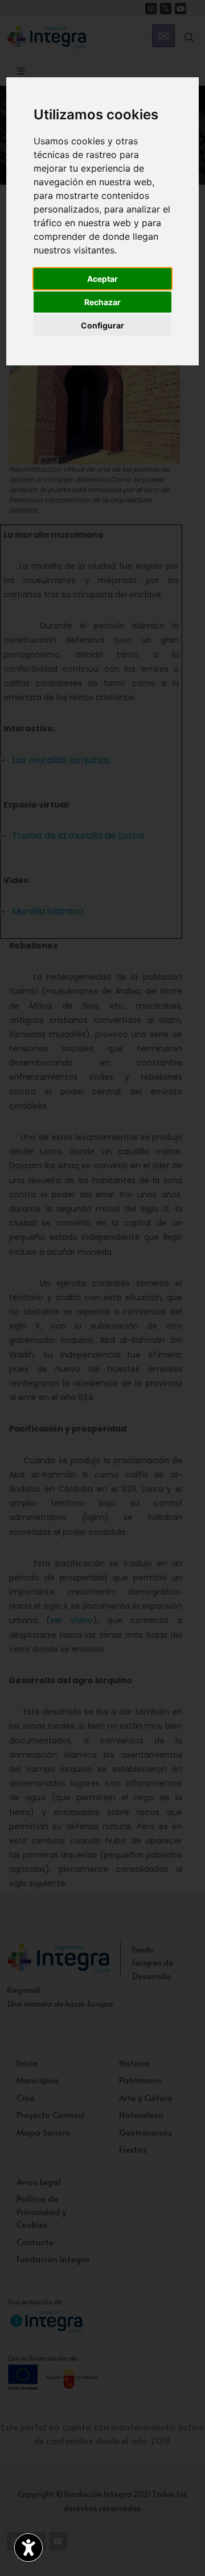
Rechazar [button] (102, 302)
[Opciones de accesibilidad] (28, 2548)
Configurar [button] (102, 325)
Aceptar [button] (102, 279)
